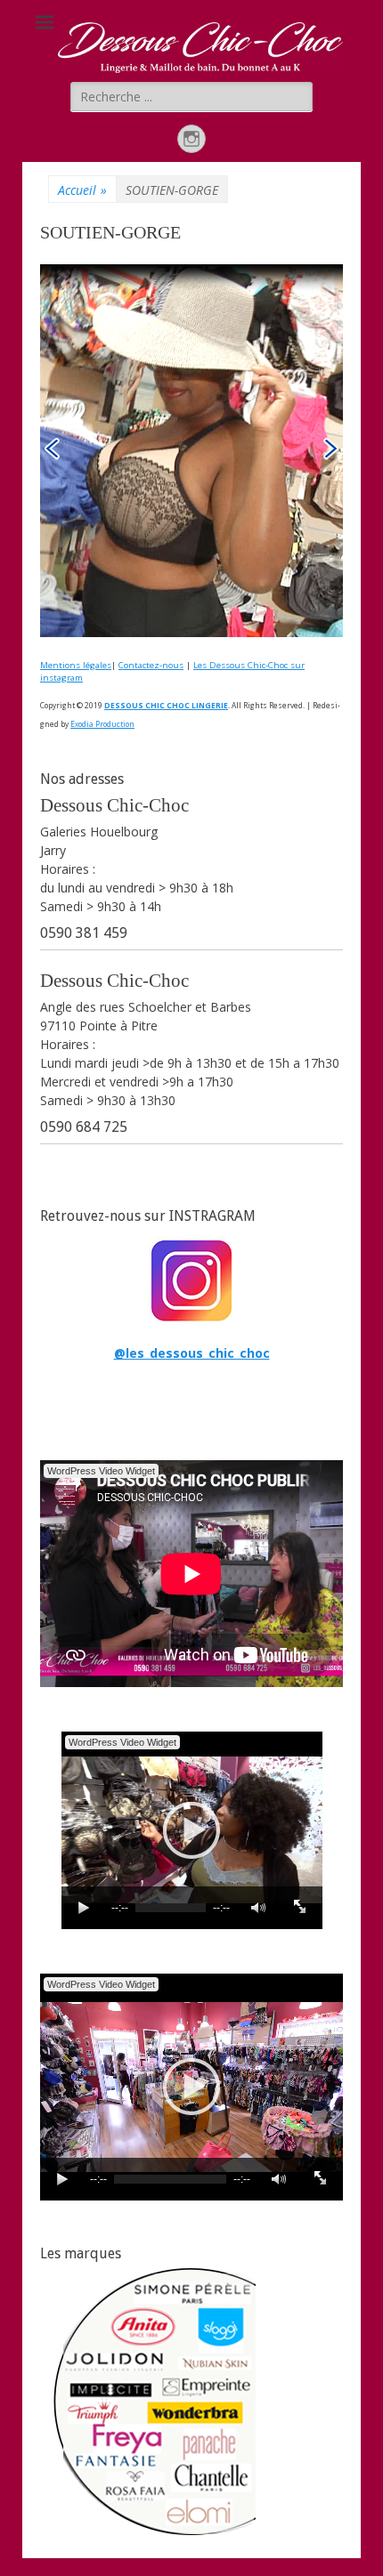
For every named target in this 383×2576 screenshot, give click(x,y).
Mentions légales (76, 665)
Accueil (82, 190)
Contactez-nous (151, 665)
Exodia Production (102, 724)
